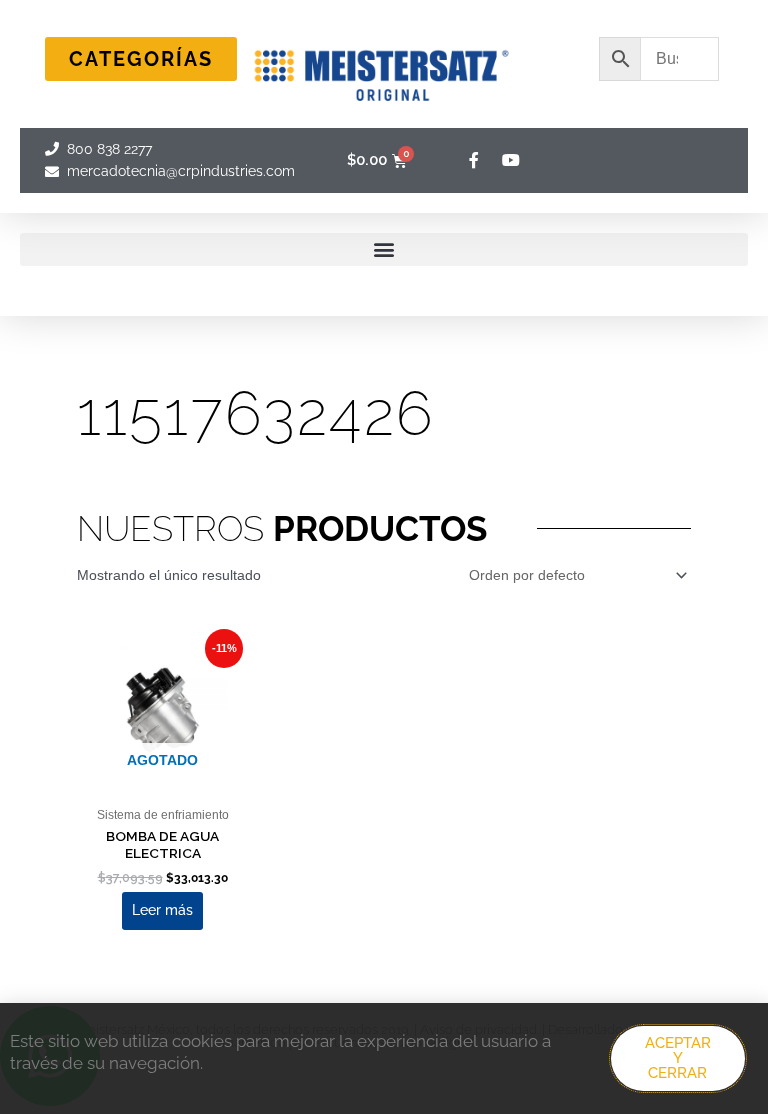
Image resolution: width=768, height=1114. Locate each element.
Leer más (162, 910)
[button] (384, 249)
